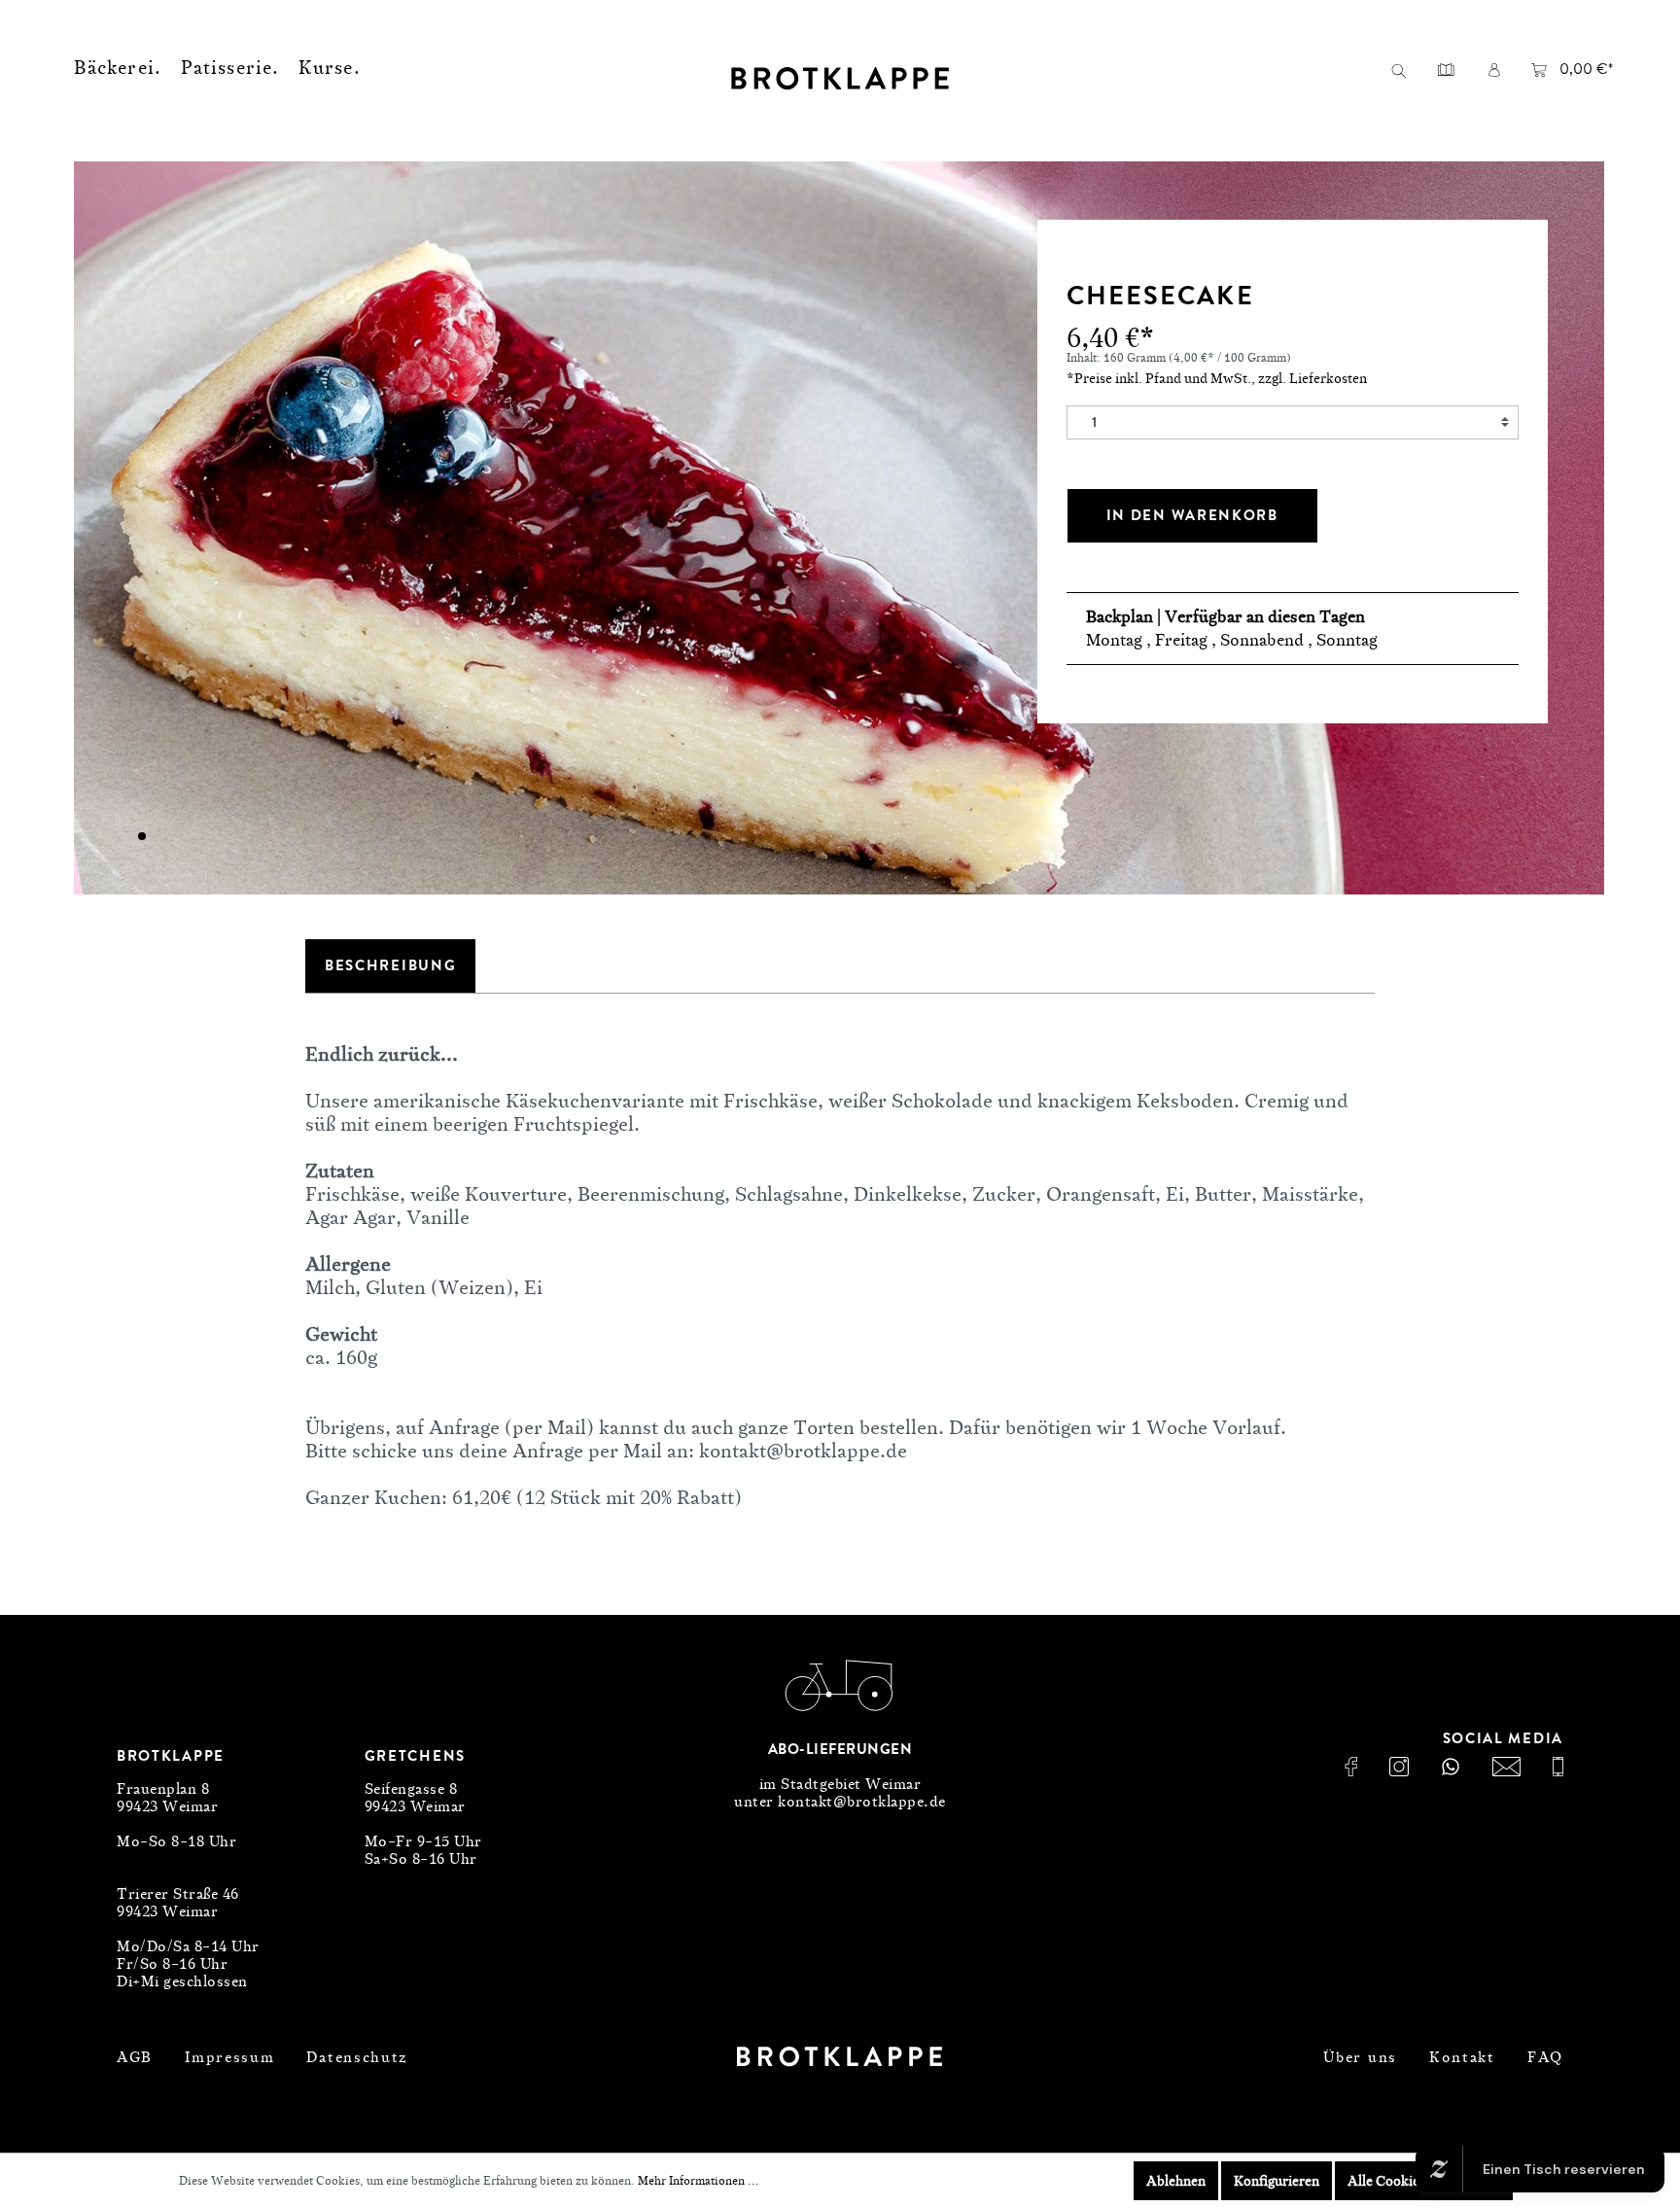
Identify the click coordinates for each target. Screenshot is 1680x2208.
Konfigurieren (1277, 2180)
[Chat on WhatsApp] (1451, 1767)
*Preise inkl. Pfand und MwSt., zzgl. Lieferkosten (1217, 378)
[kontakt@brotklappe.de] (1506, 1767)
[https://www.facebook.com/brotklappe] (1351, 1767)
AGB (135, 2057)
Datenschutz (357, 2057)
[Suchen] (1398, 70)
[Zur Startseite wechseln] (840, 78)
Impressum (229, 2057)
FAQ (1545, 2057)
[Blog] (1446, 69)
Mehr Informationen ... (699, 2180)
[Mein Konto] (1494, 69)
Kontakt (1462, 2057)
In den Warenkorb (1192, 515)
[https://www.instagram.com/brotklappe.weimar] (1399, 1767)
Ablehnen (1176, 2180)
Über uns (1360, 2057)
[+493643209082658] (1558, 1767)
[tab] (390, 966)
